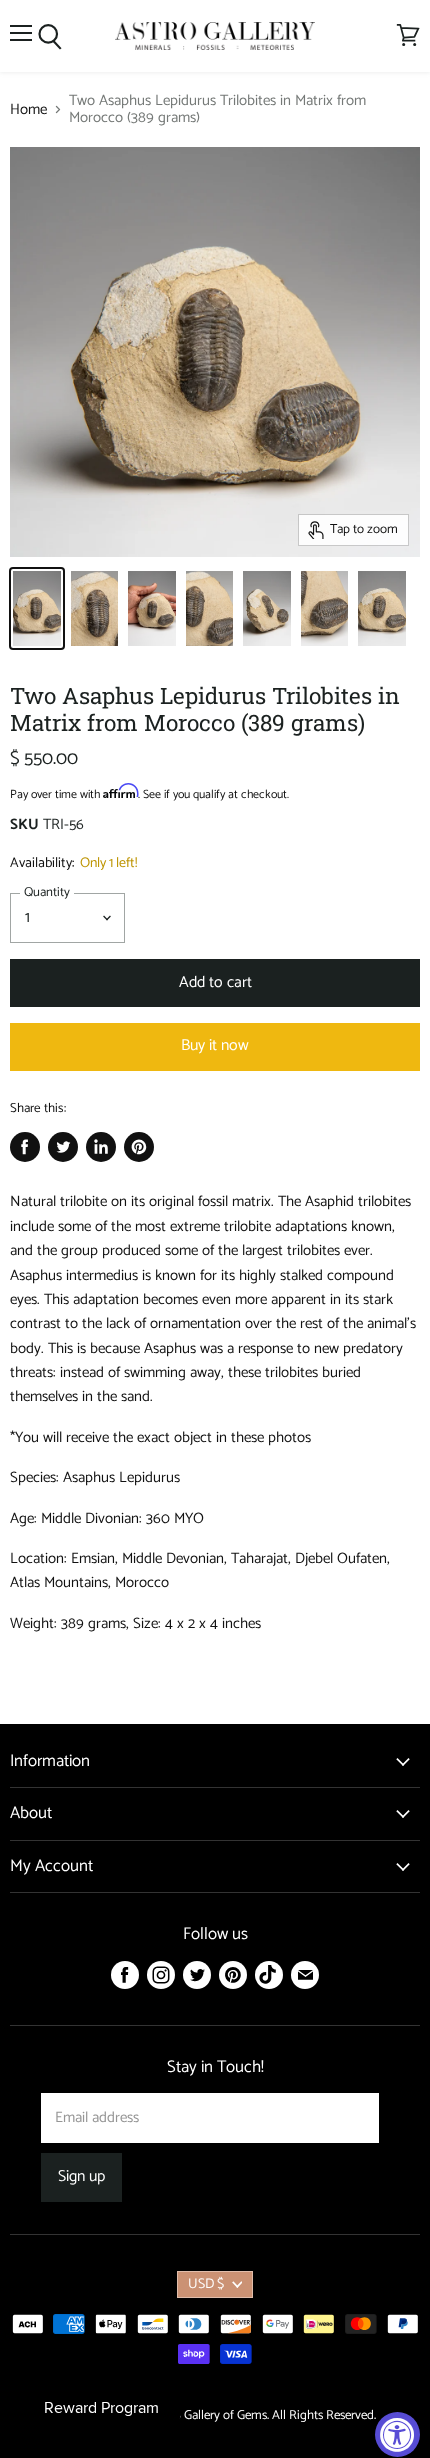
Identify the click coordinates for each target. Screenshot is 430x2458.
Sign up (81, 2177)
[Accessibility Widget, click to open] (397, 2434)
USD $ (206, 2284)
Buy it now (215, 1046)
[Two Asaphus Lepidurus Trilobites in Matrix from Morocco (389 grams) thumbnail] (37, 608)
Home (28, 109)
